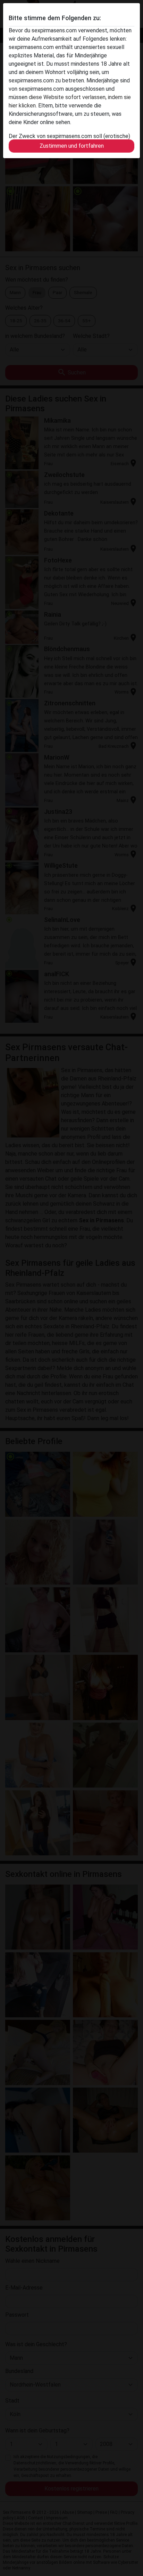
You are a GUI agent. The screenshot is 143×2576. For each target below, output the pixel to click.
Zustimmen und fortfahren (72, 146)
